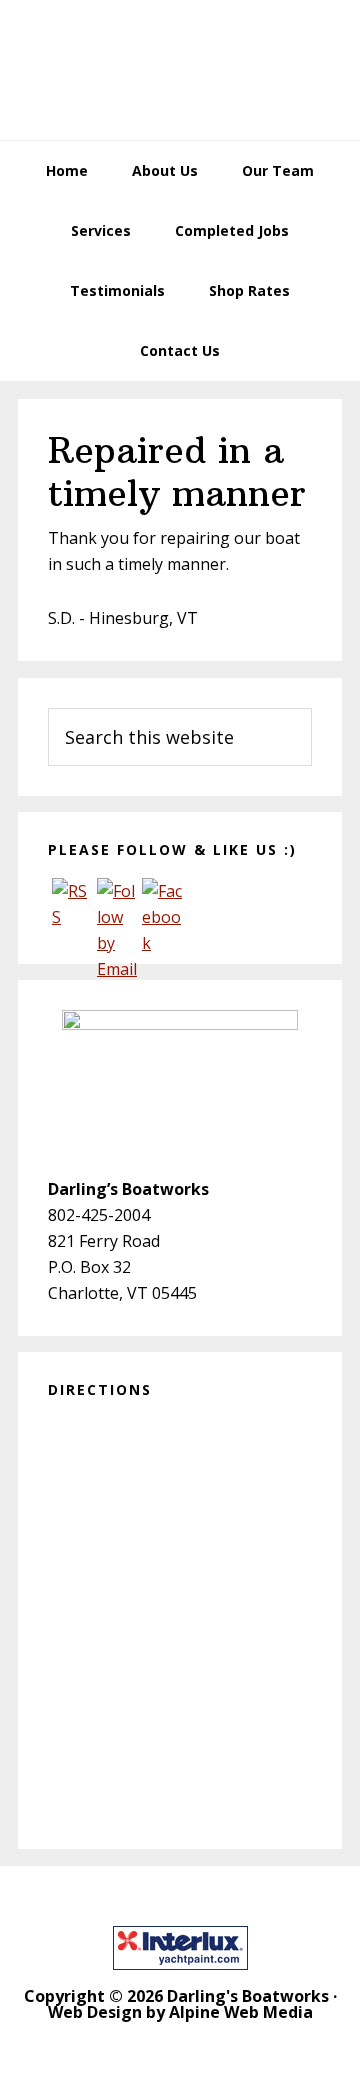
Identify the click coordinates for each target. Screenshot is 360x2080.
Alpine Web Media (241, 2012)
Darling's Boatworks (180, 70)
